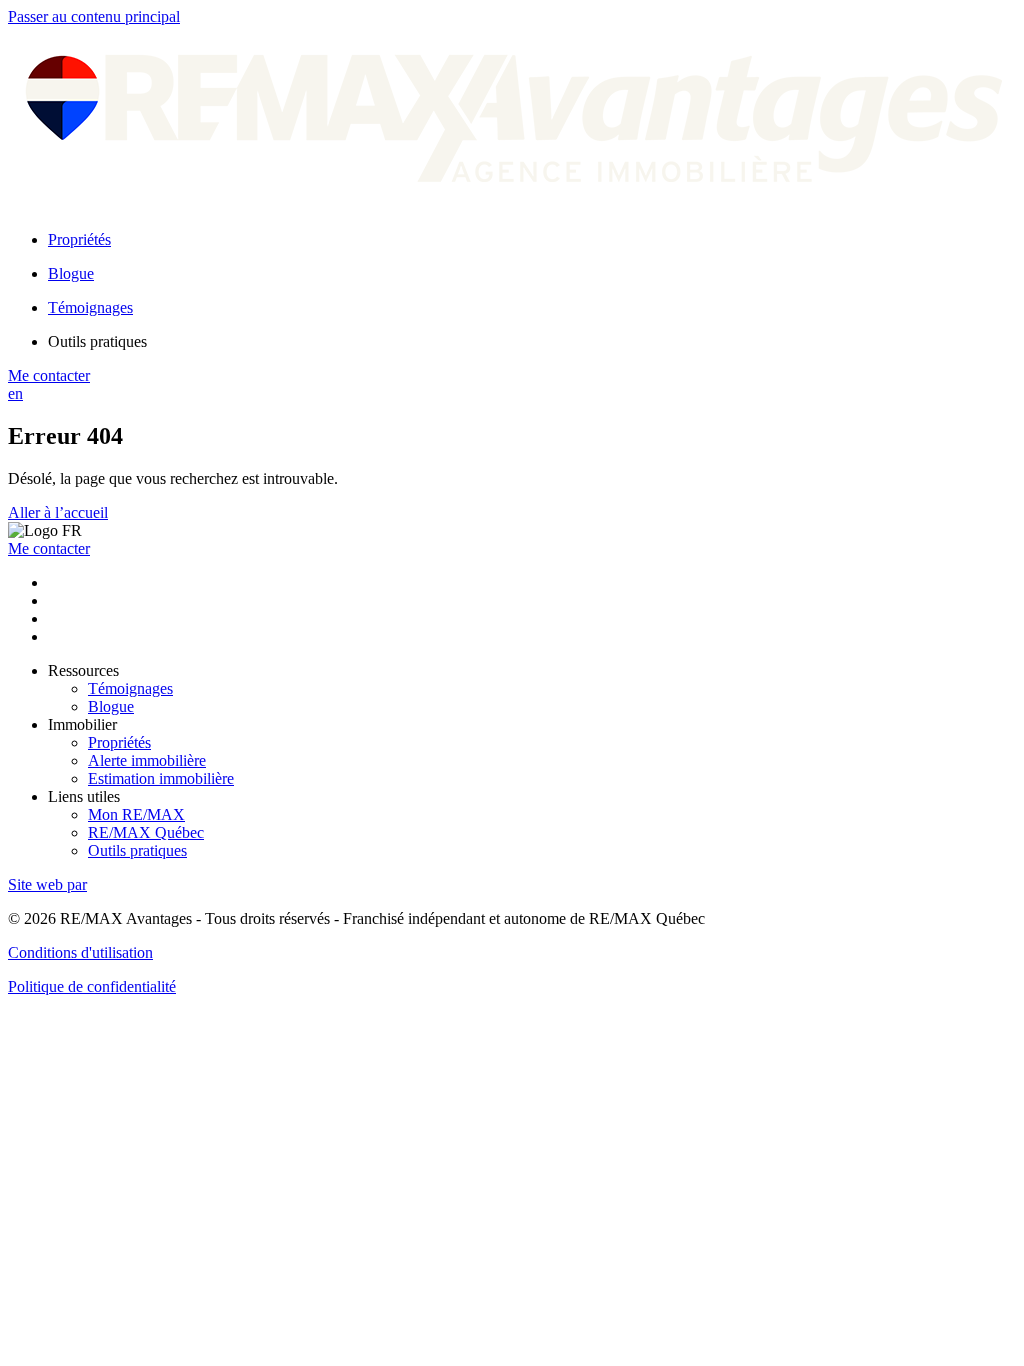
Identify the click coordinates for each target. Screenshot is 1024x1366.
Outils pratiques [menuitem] (97, 341)
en (15, 393)
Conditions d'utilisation (80, 952)
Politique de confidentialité (92, 986)
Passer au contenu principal (94, 16)
